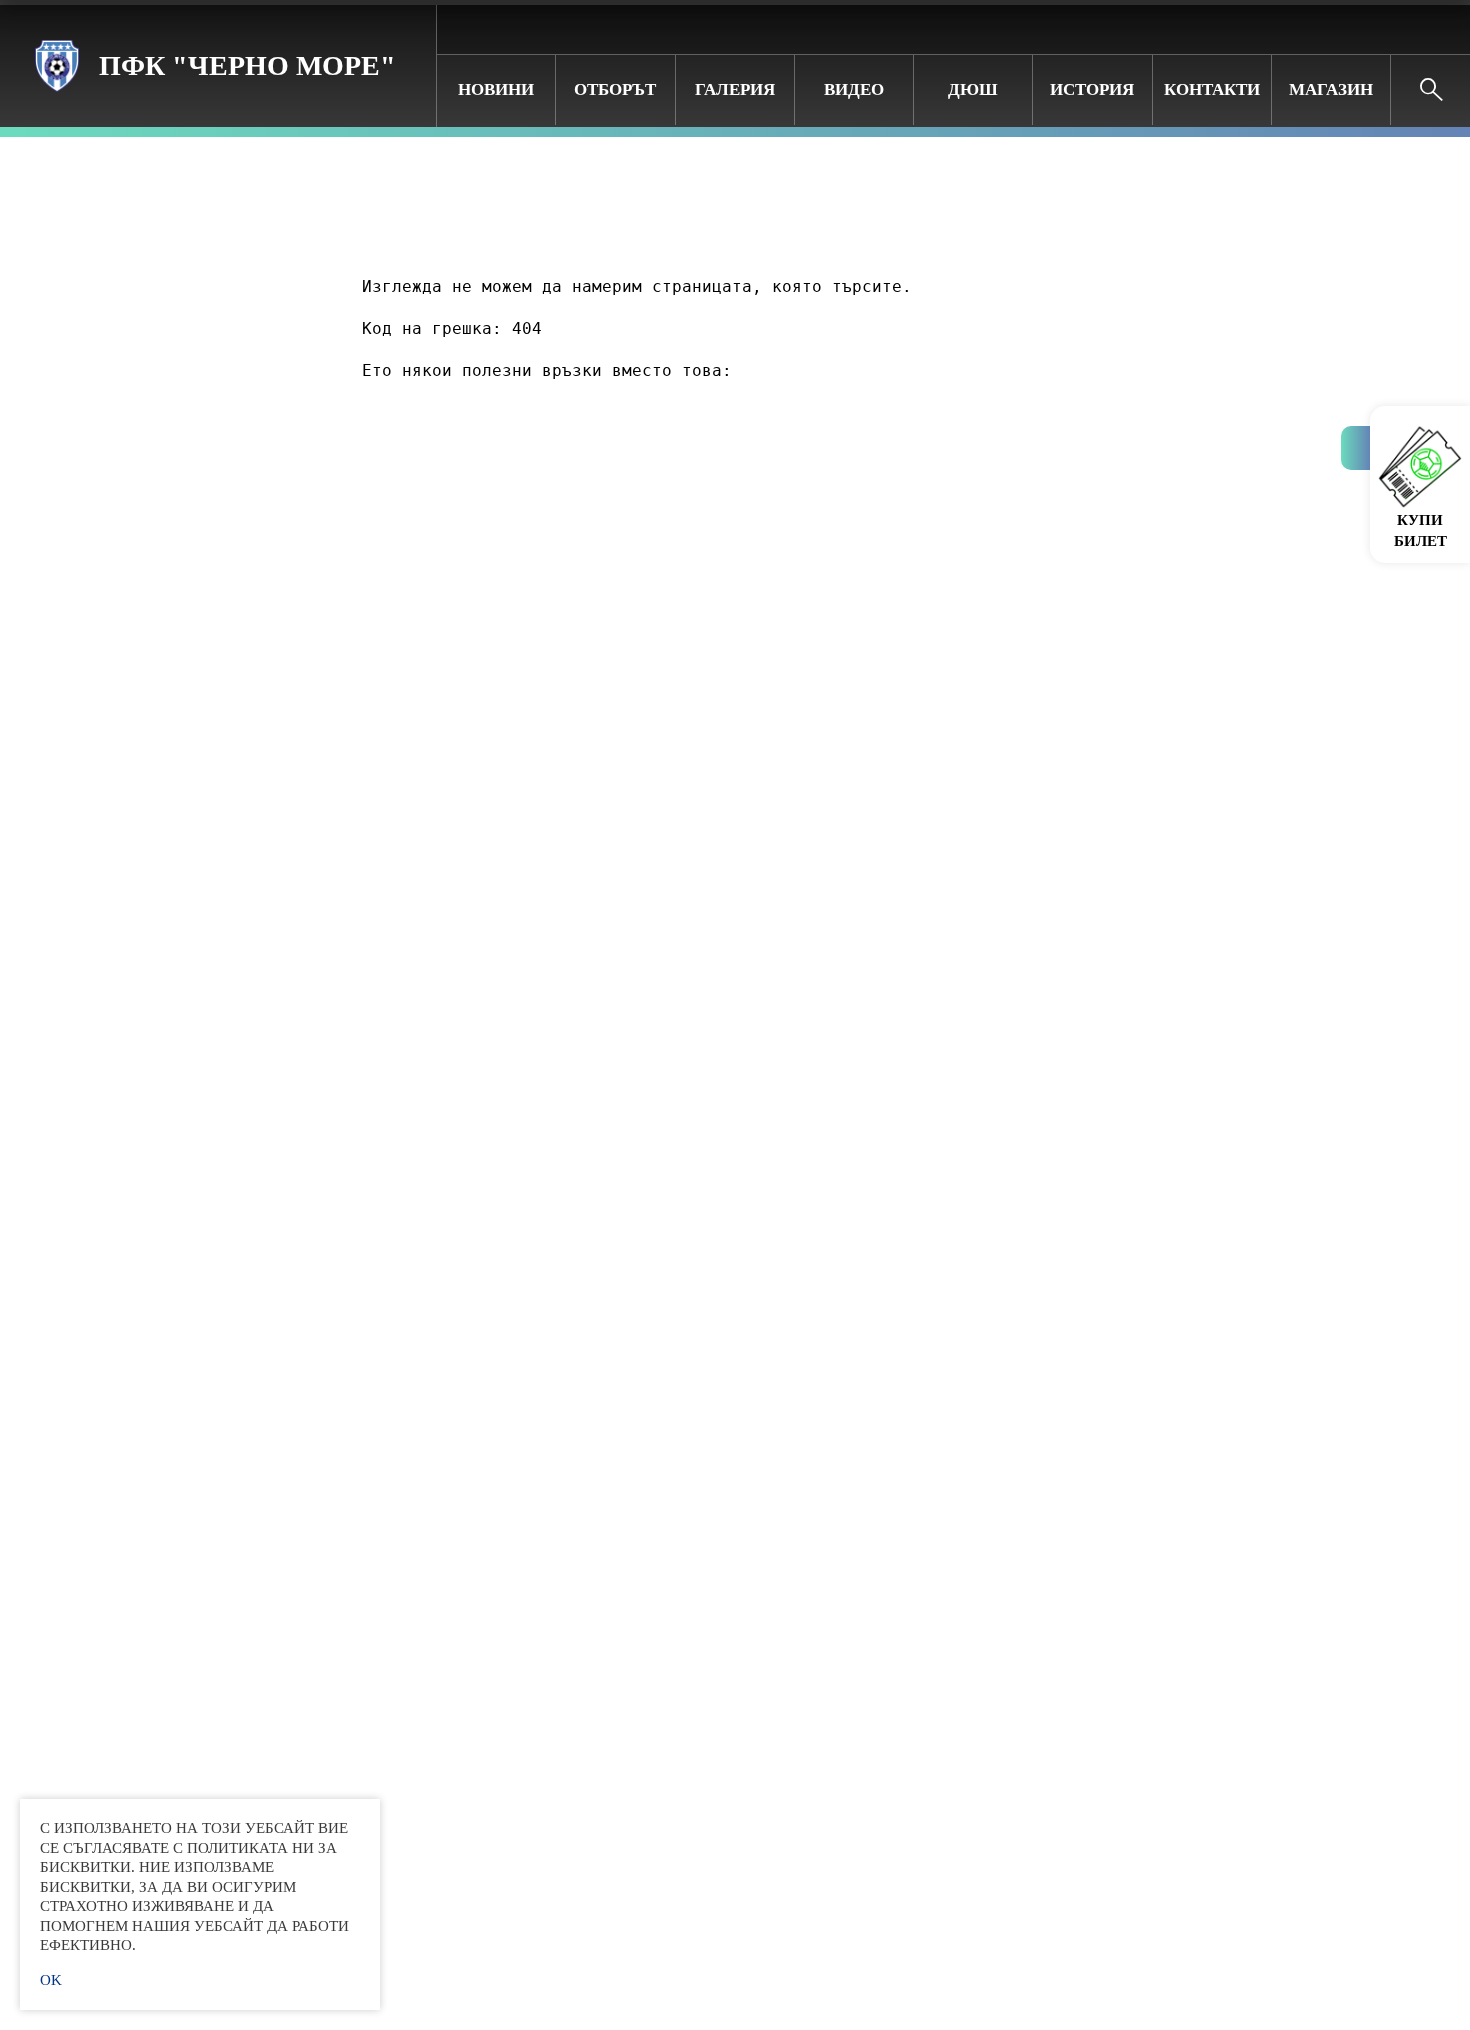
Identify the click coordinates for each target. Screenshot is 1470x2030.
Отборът (615, 89)
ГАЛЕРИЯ (735, 89)
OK (51, 1980)
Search (1431, 90)
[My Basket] (1439, 28)
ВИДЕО (854, 89)
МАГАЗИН (1331, 89)
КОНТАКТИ (1212, 89)
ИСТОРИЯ (1092, 89)
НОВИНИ (496, 89)
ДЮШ (973, 89)
